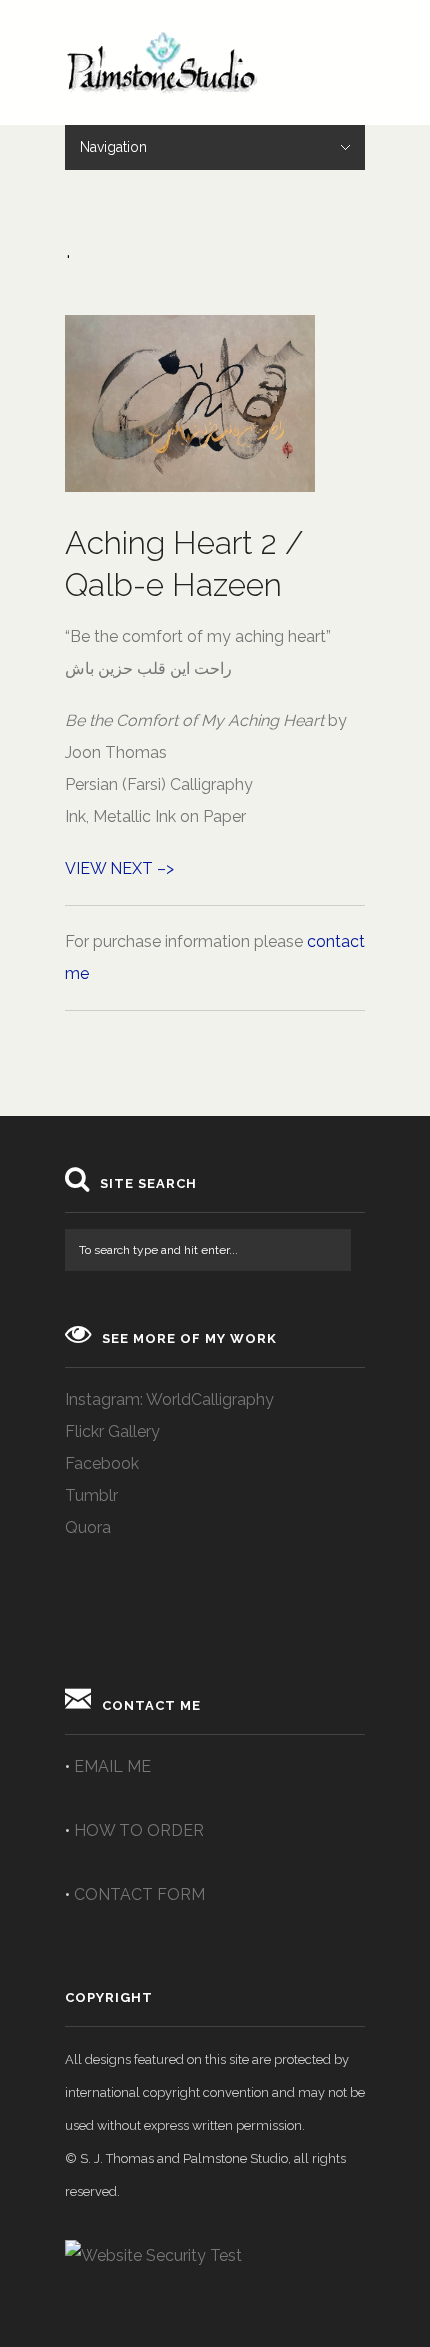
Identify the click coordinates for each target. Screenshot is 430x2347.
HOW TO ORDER (139, 1830)
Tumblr (91, 1495)
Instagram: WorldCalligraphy (169, 1399)
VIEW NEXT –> (119, 868)
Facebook (102, 1463)
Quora (88, 1527)
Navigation (113, 147)
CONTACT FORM (139, 1894)
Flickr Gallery (112, 1431)
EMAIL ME (112, 1766)
